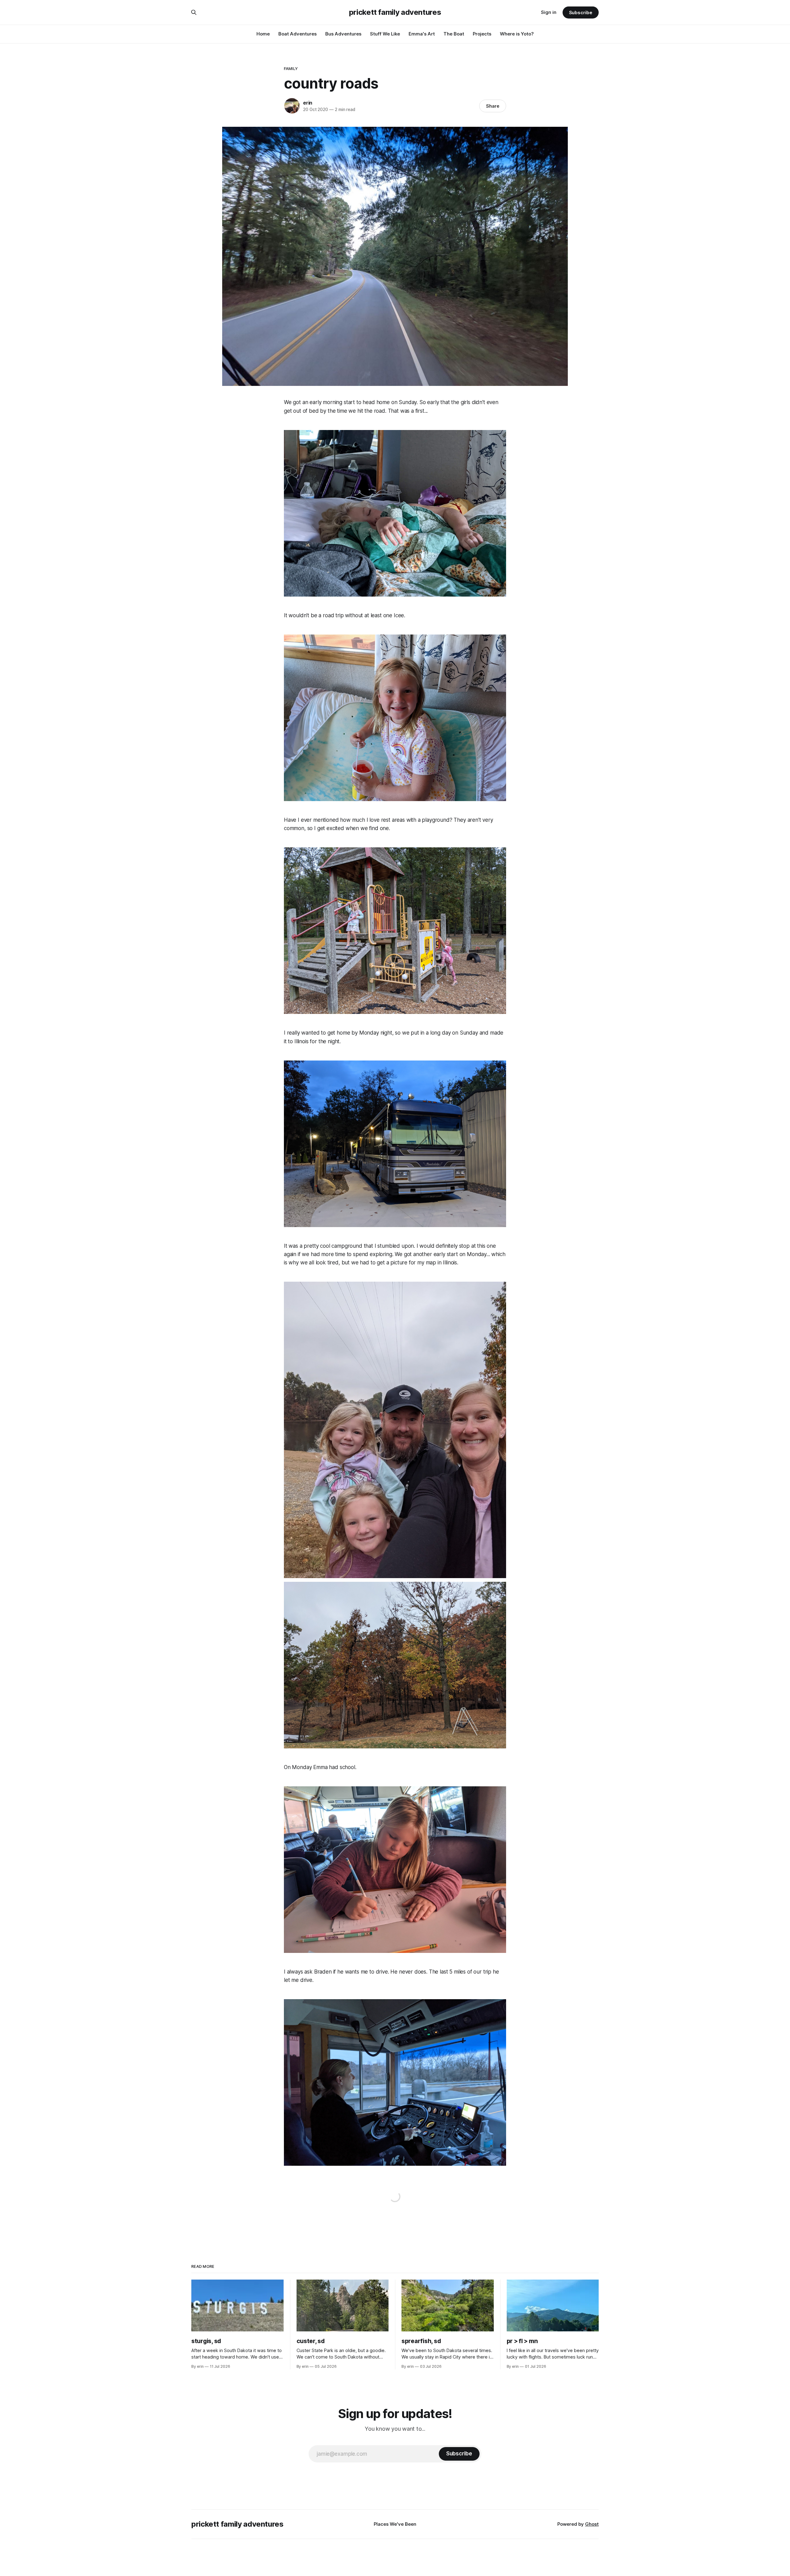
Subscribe (581, 12)
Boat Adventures (297, 34)
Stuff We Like (385, 34)
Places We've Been (395, 2524)
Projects (482, 34)
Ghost (592, 2524)
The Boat (454, 34)
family (291, 68)
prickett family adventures (395, 12)
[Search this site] (194, 12)
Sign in (549, 12)
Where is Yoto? (517, 34)
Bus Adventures (343, 34)
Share (493, 106)
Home (263, 34)
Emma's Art (422, 34)
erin (308, 103)
